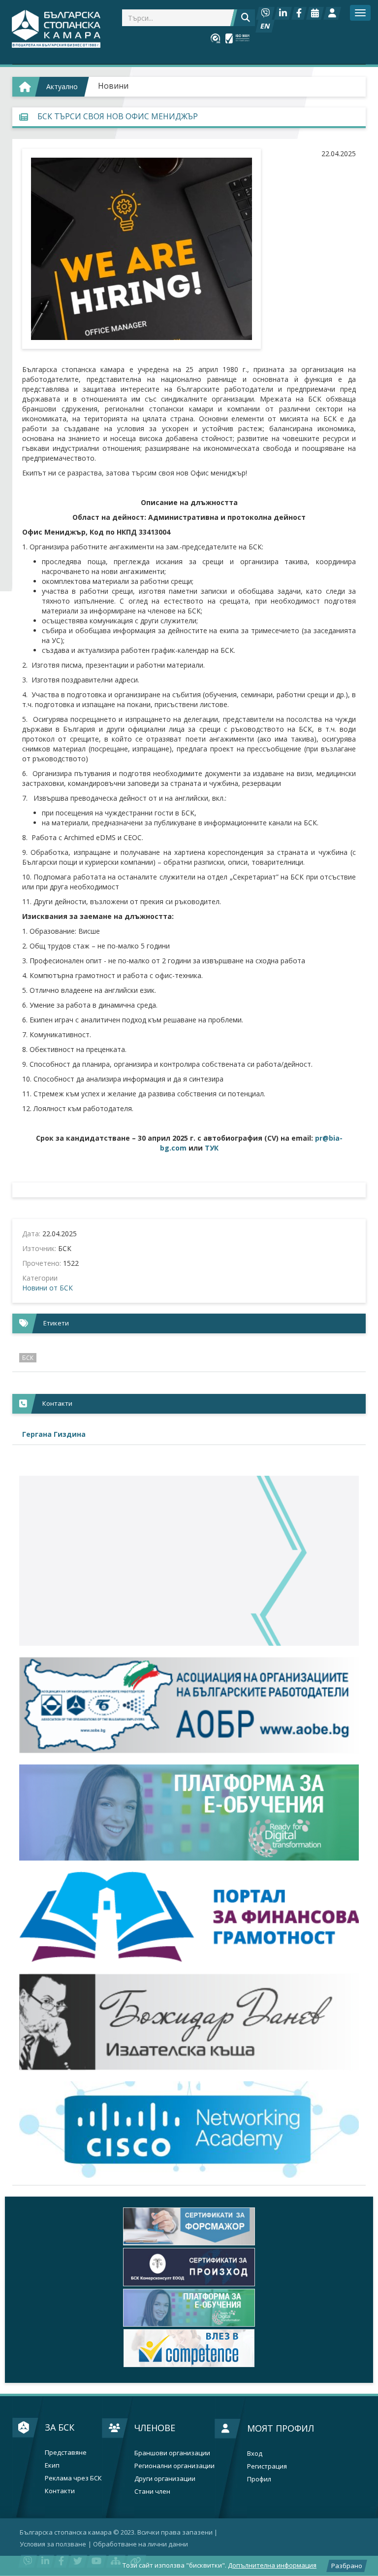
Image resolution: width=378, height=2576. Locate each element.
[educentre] (189, 2130)
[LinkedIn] (283, 13)
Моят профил (281, 2428)
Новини (113, 86)
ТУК (212, 1148)
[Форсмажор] (189, 2226)
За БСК (60, 2427)
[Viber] (265, 13)
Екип (52, 2465)
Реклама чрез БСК (73, 2478)
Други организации (165, 2479)
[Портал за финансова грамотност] (189, 1917)
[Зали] (315, 13)
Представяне (66, 2453)
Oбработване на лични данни (141, 2544)
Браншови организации (172, 2453)
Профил (259, 2479)
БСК (28, 1358)
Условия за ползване (53, 2544)
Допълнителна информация (272, 2565)
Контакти (60, 2491)
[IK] (189, 2022)
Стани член (152, 2491)
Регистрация (267, 2466)
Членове (155, 2428)
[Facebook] (299, 13)
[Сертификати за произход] (189, 2267)
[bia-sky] (189, 1561)
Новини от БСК (47, 1288)
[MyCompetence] (189, 2348)
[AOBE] (189, 1705)
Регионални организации (174, 2466)
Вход (255, 2454)
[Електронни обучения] (189, 1813)
